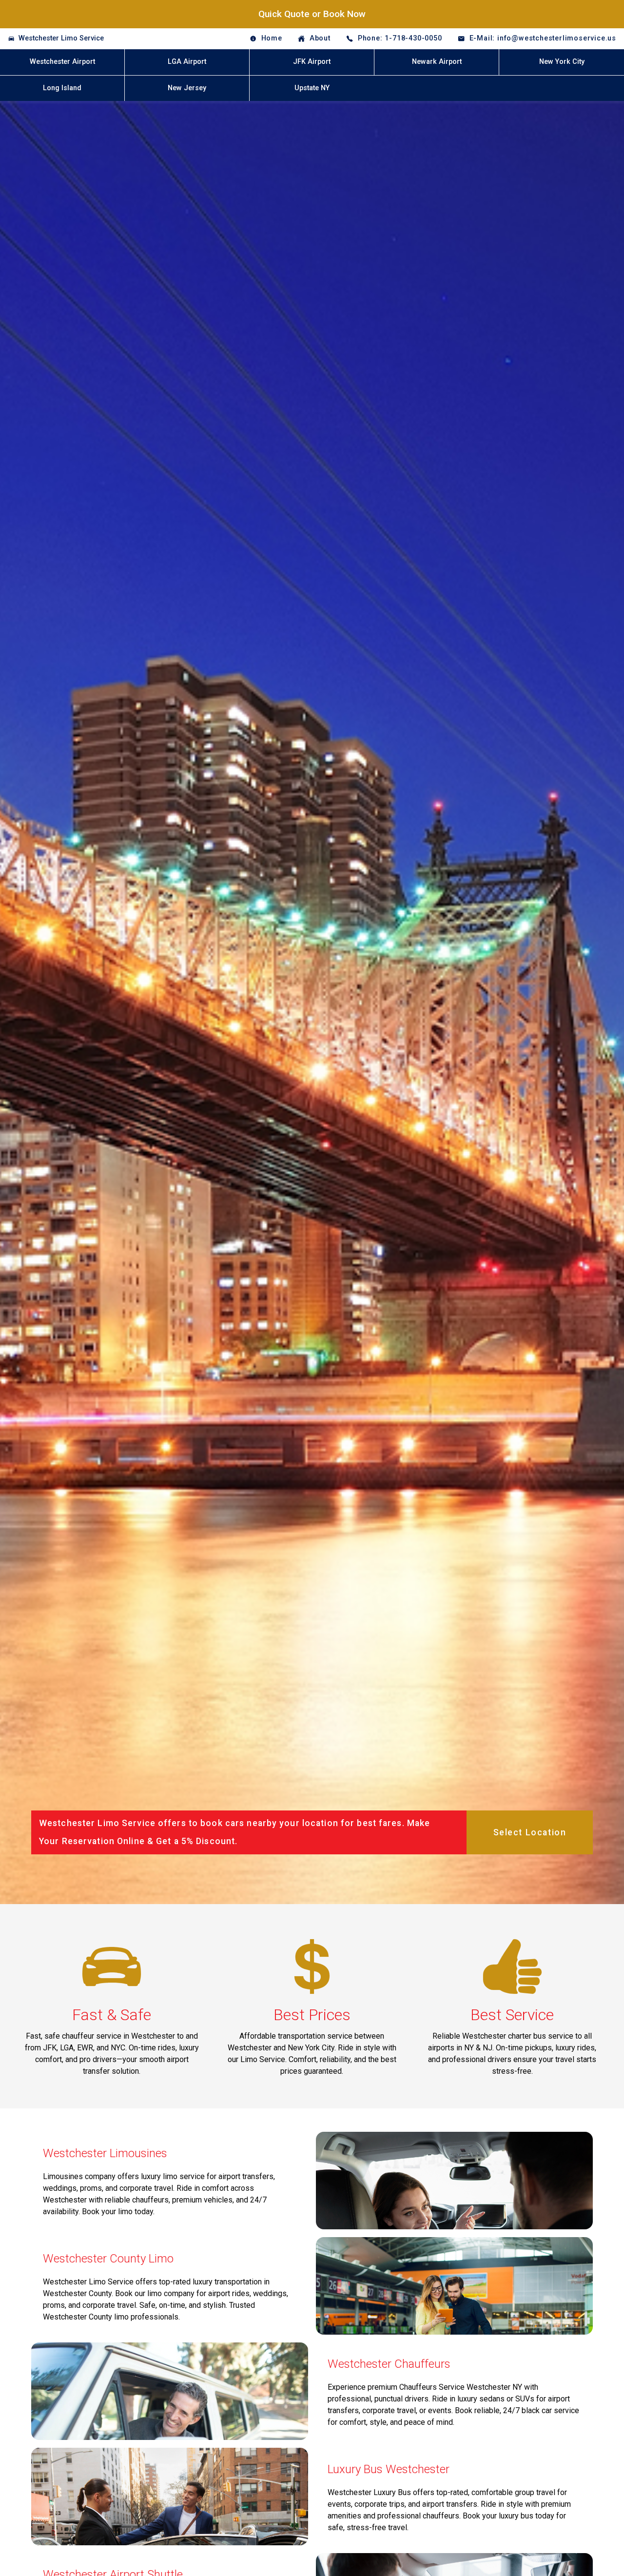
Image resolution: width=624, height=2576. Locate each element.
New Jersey (187, 88)
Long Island (62, 88)
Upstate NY (312, 88)
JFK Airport (312, 62)
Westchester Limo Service (61, 38)
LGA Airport (187, 62)
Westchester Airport (62, 62)
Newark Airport (437, 62)
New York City (562, 62)
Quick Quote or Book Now (312, 14)
